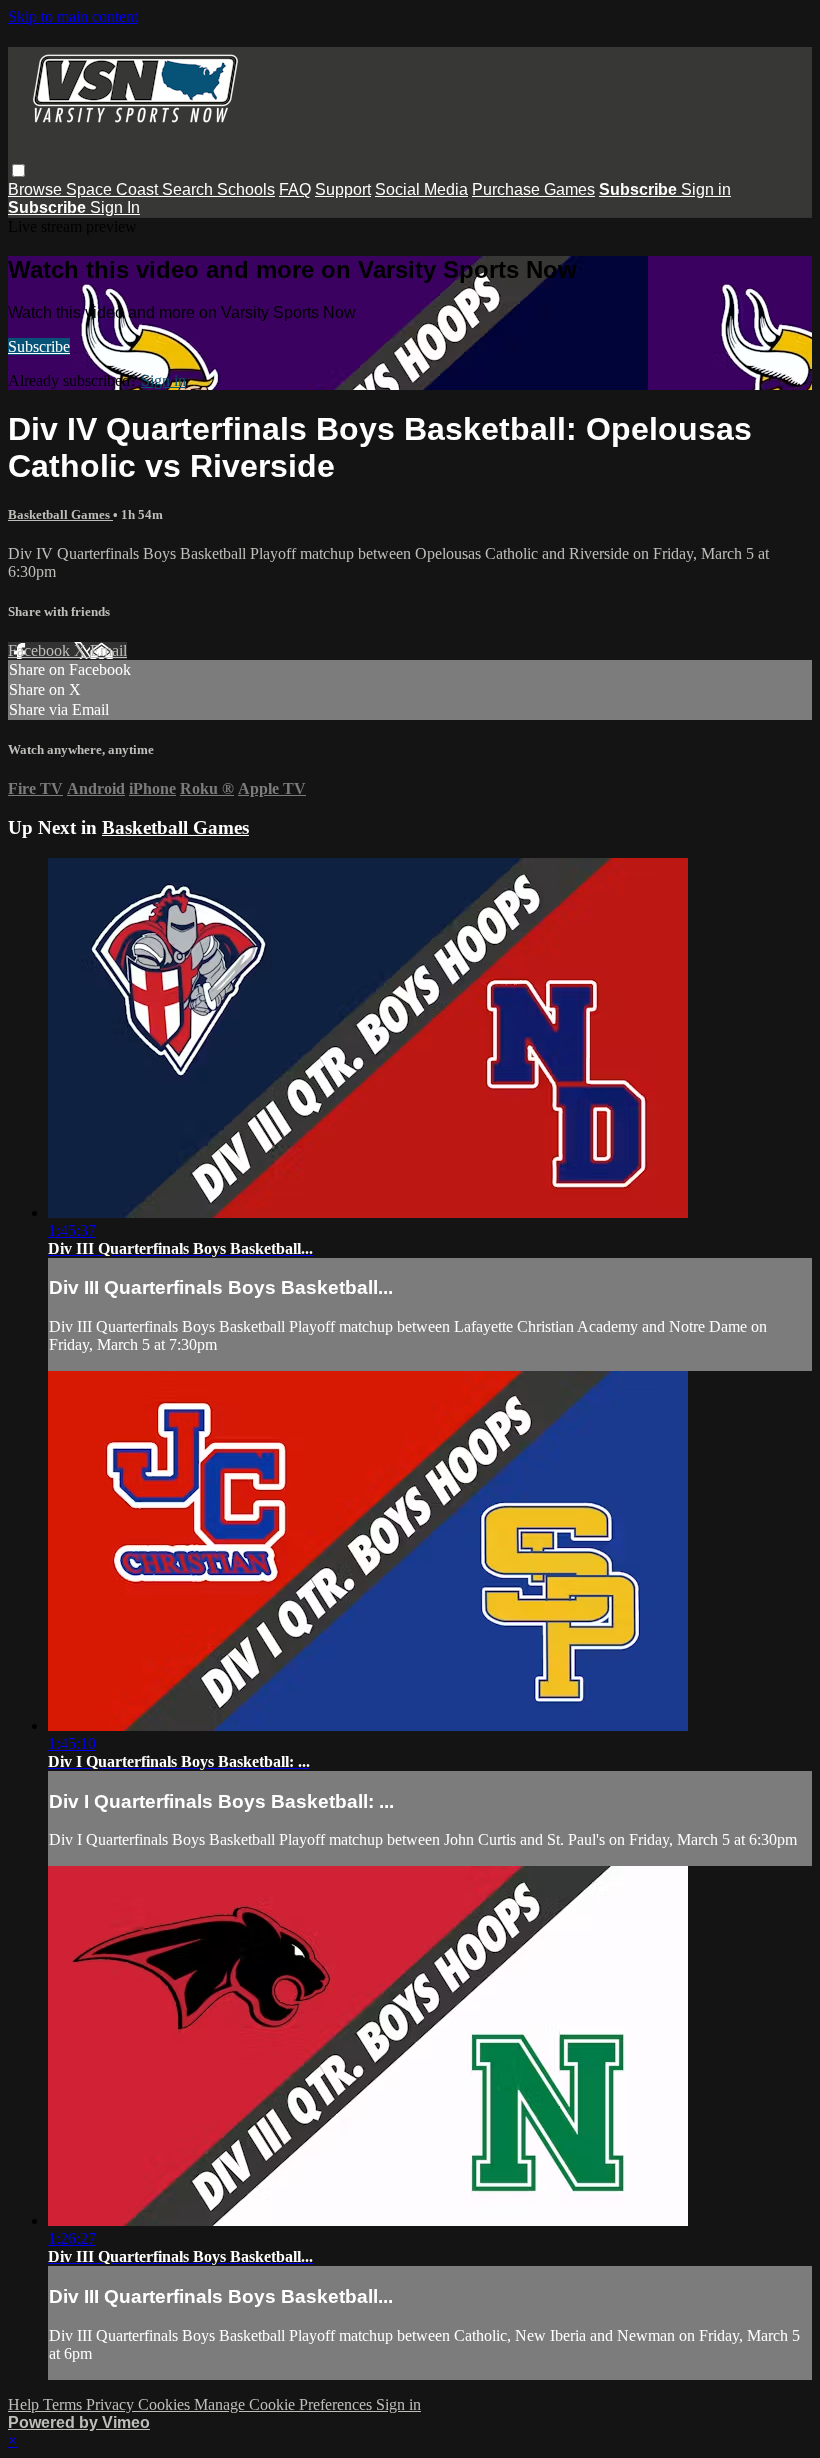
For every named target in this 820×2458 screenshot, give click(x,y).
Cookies (166, 2404)
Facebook (41, 650)
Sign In (115, 207)
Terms (64, 2404)
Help (25, 2404)
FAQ (295, 189)
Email (108, 650)
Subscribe (39, 346)
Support (343, 189)
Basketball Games (60, 514)
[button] (18, 170)
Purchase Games (533, 189)
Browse (37, 189)
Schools (246, 189)
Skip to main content (73, 16)
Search (189, 189)
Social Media (421, 189)
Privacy (112, 2404)
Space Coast (114, 189)
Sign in (706, 189)
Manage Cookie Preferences (285, 2404)
